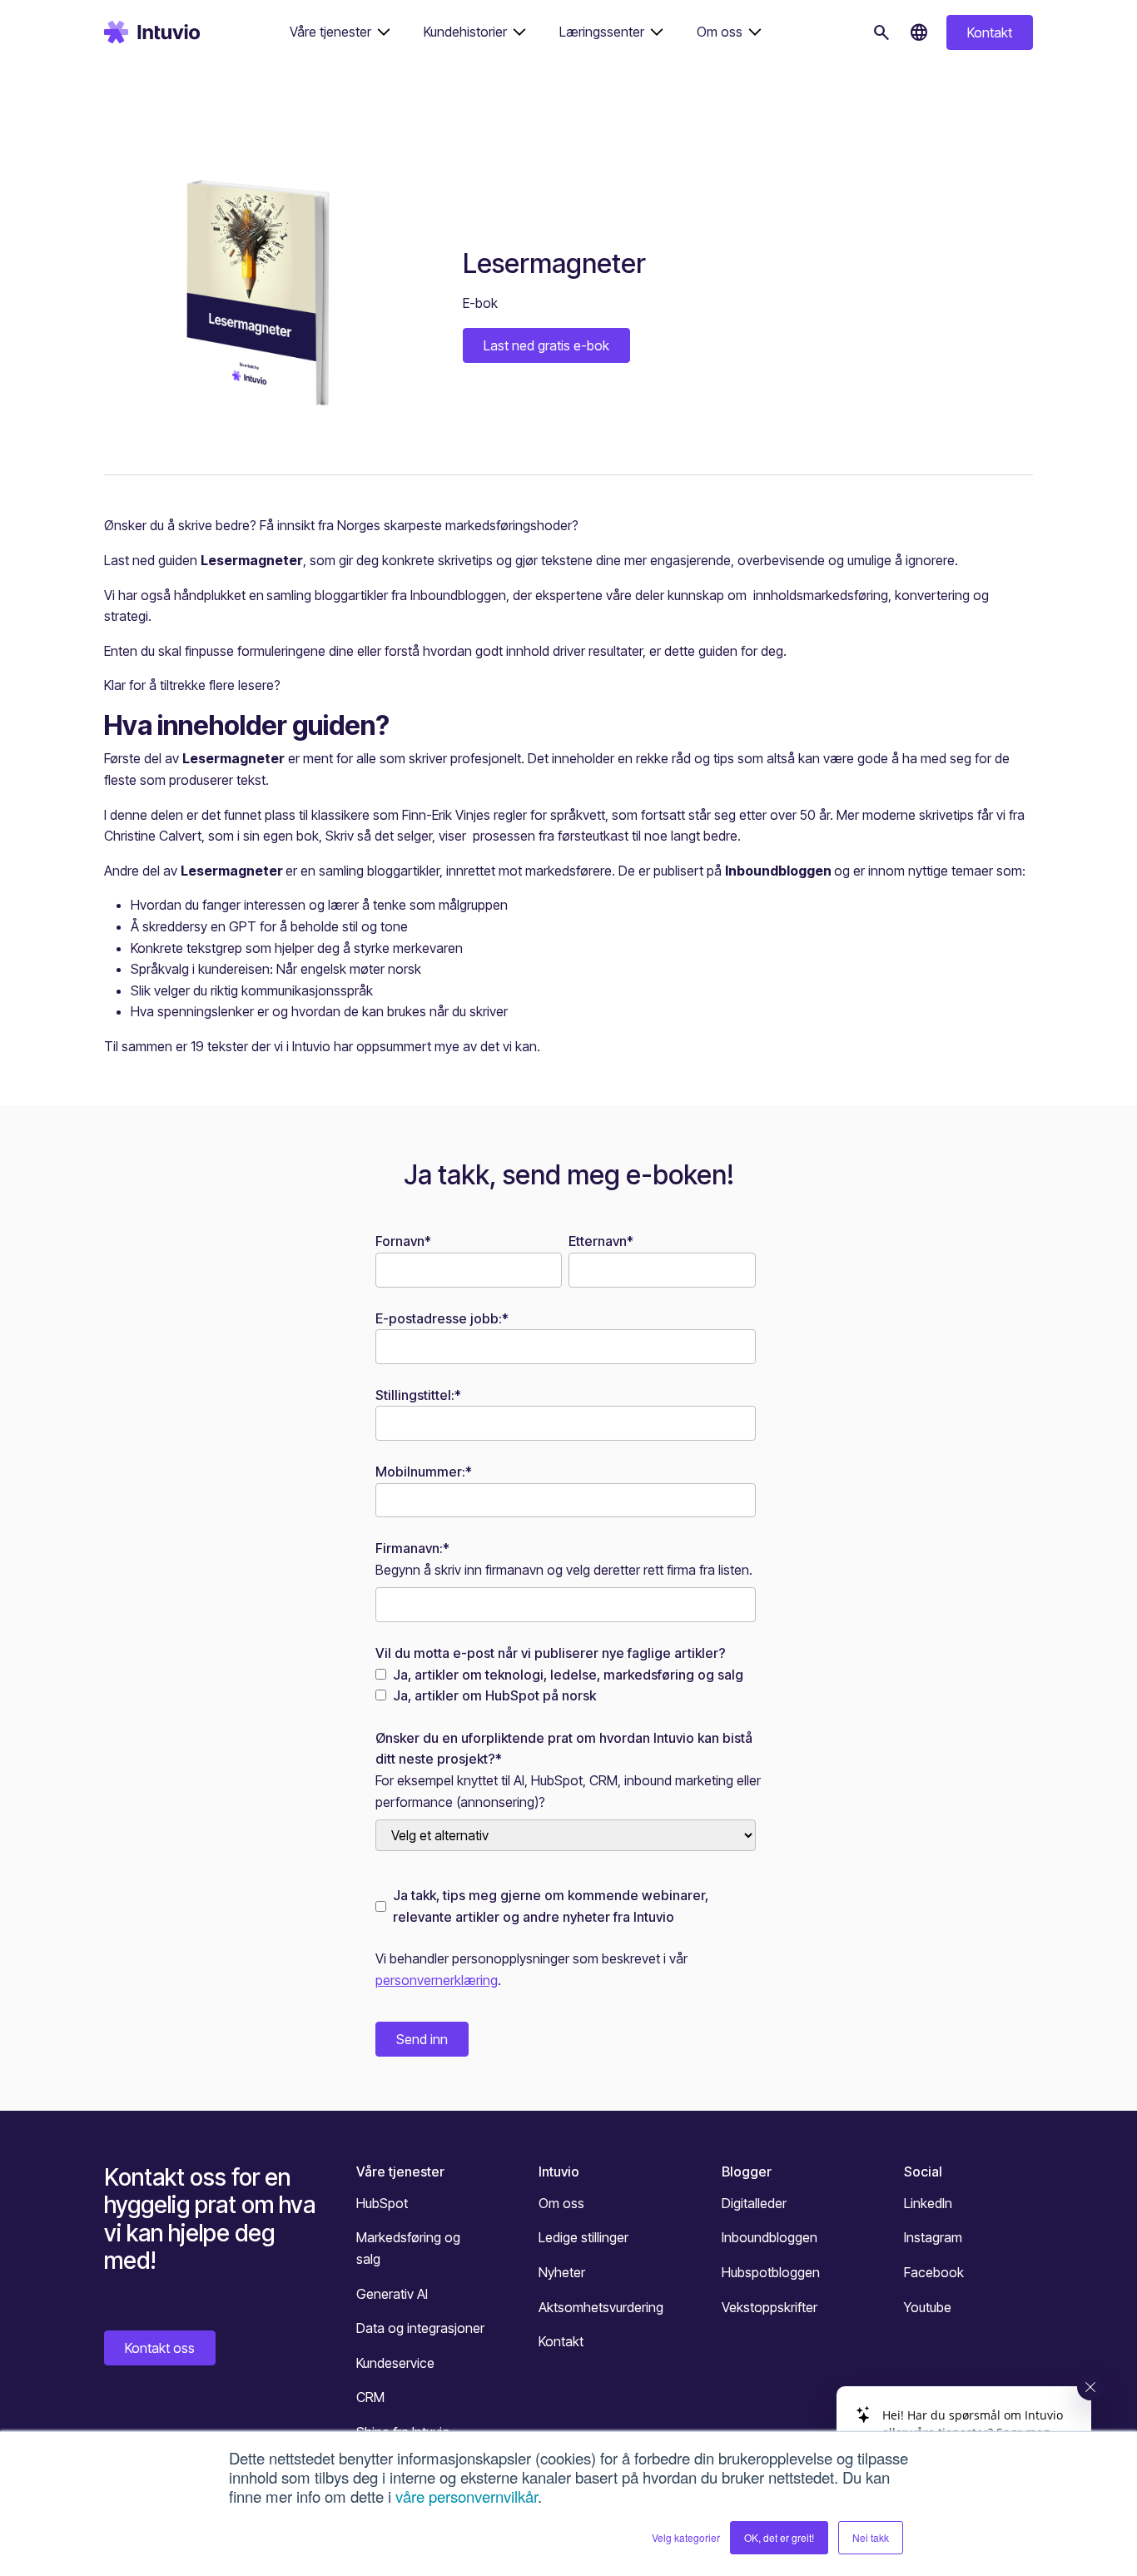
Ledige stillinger (583, 2237)
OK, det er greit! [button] (779, 2537)
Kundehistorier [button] (465, 32)
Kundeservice (395, 2363)
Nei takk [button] (871, 2537)
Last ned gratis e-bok (546, 345)
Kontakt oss (160, 2348)
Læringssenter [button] (602, 32)
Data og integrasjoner (420, 2328)
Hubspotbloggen (771, 2272)
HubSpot (382, 2203)
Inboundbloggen (770, 2237)
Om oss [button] (720, 32)
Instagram (933, 2237)
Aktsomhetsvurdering (601, 2307)
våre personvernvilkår (467, 2496)
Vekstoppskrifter (770, 2307)
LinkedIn (928, 2203)
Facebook (934, 2272)
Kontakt (990, 32)
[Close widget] (1090, 2387)
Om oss (561, 2203)
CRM (370, 2397)
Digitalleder (754, 2203)
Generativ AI (392, 2294)
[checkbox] (566, 1686)
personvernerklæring (437, 1980)
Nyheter (562, 2272)
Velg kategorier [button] (686, 2537)
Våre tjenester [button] (330, 32)
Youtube (928, 2307)
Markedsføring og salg (408, 2248)
